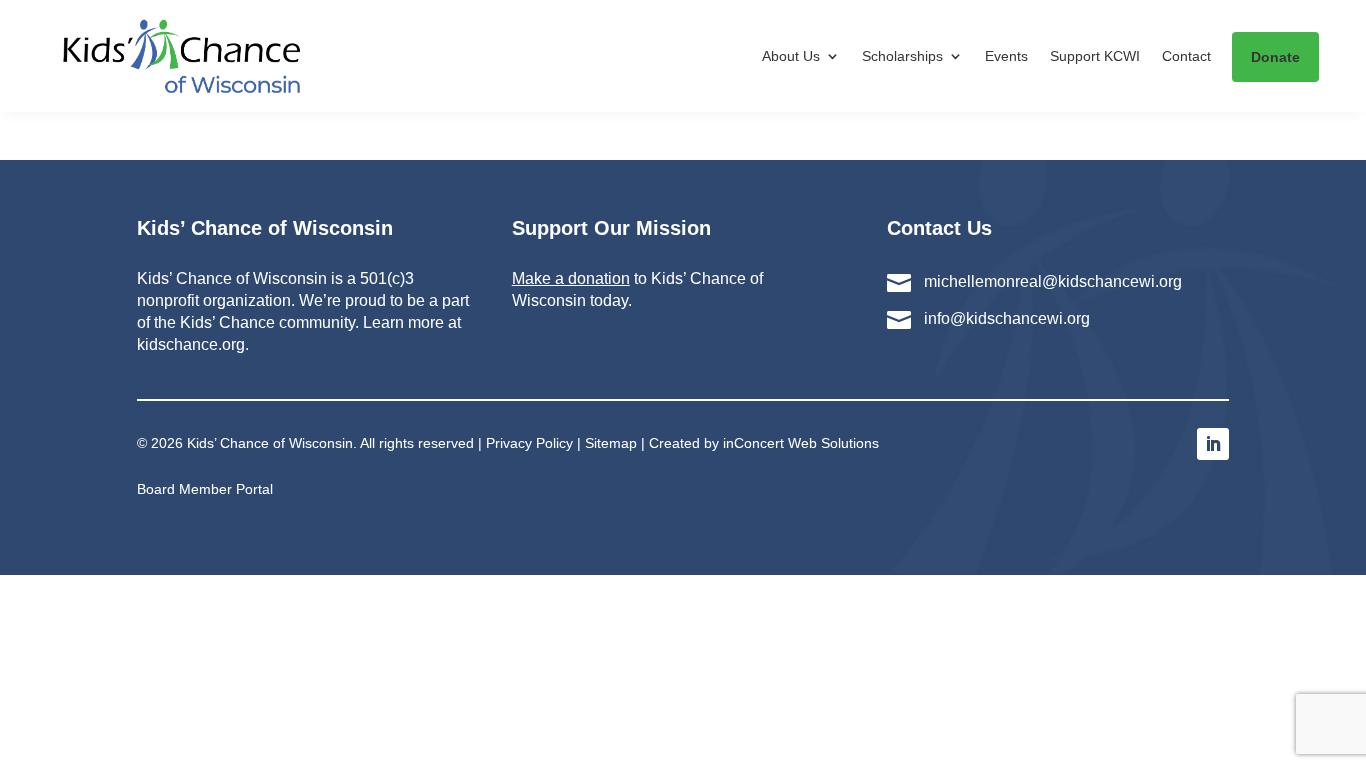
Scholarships (902, 56)
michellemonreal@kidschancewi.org (1053, 281)
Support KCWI (1095, 56)
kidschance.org (191, 344)
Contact (1186, 56)
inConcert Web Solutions (801, 443)
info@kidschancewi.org (1007, 318)
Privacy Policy (529, 443)
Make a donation (571, 278)
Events (1006, 56)
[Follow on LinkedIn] (1213, 444)
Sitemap (611, 443)
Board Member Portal (205, 489)
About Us (791, 56)
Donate (1275, 57)
